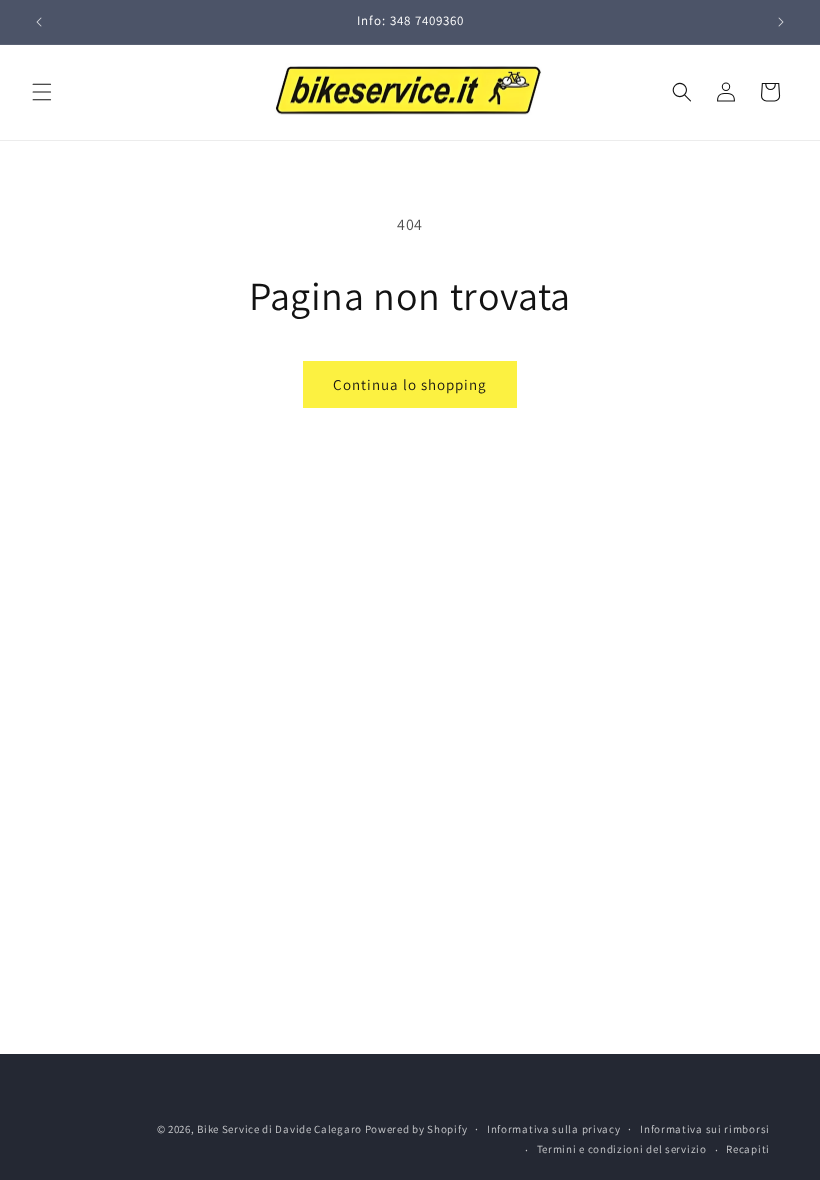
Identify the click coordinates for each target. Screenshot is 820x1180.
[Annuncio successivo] (781, 22)
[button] (42, 92)
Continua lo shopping (410, 384)
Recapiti (748, 1149)
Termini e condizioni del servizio (622, 1149)
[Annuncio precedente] (39, 22)
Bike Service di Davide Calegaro (279, 1129)
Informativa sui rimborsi (705, 1129)
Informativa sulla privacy (554, 1129)
